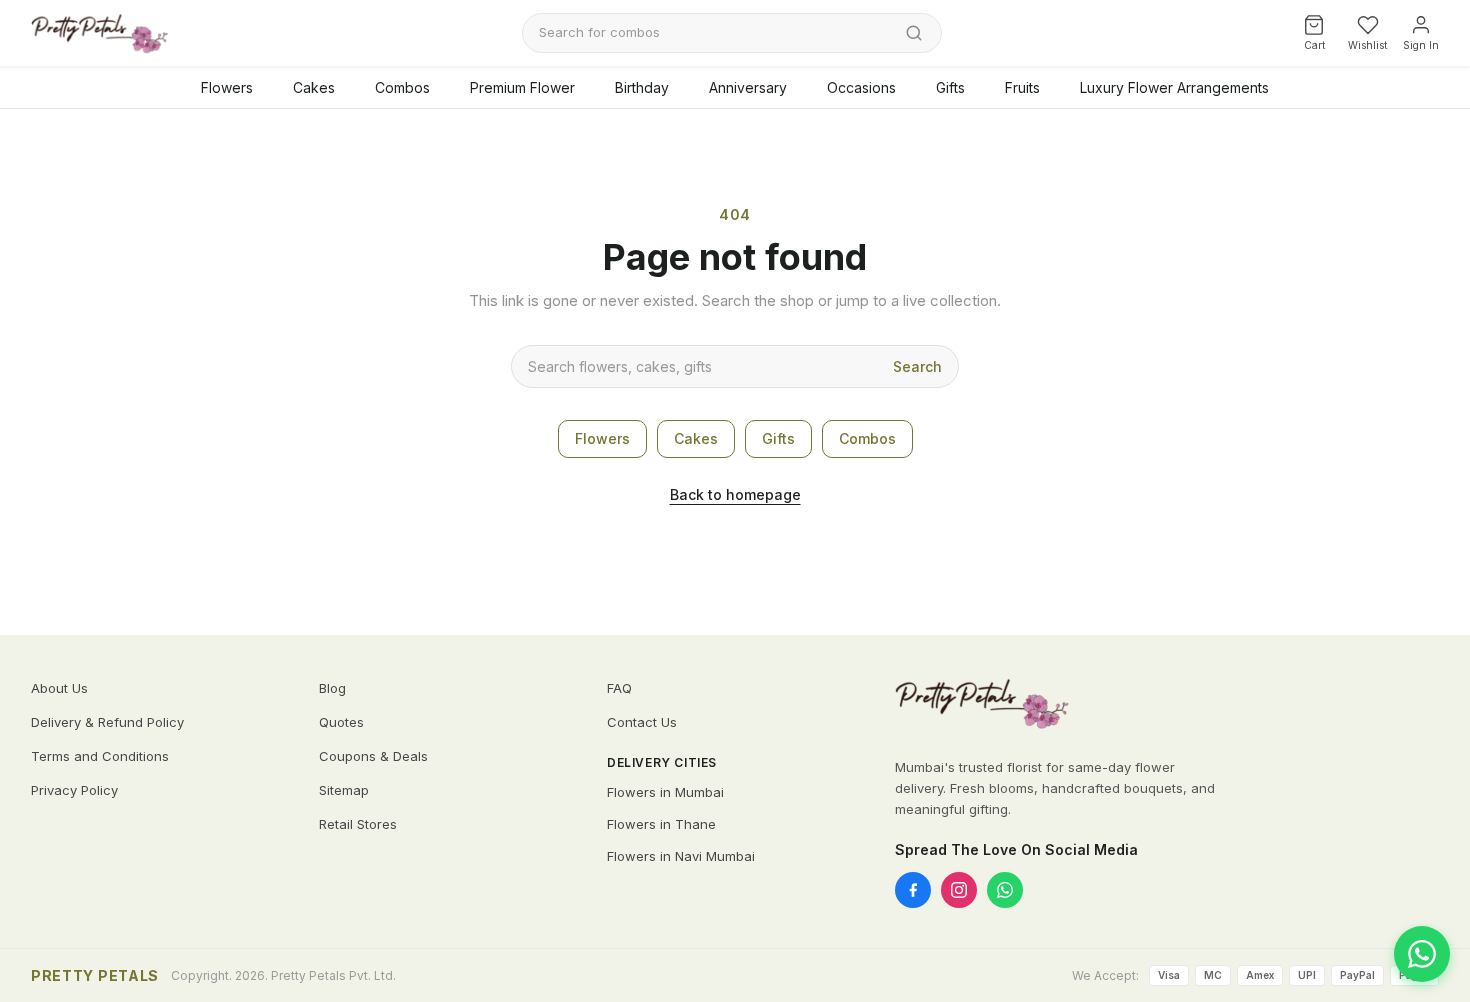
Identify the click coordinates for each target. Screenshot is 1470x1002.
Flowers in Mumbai (665, 792)
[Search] (914, 33)
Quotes (341, 722)
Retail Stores (358, 824)
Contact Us (642, 722)
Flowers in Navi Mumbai (681, 856)
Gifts (950, 87)
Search (917, 366)
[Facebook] (913, 890)
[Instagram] (959, 890)
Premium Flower (522, 87)
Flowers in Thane (661, 824)
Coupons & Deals (373, 756)
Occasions (861, 87)
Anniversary (748, 87)
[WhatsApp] (1005, 890)
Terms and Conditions (100, 756)
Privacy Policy (74, 790)
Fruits (1022, 87)
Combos (402, 87)
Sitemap (344, 790)
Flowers (227, 87)
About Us (59, 688)
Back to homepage (735, 494)
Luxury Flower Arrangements (1174, 87)
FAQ (619, 688)
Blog (332, 688)
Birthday (642, 87)
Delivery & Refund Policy (107, 722)
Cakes (314, 87)
